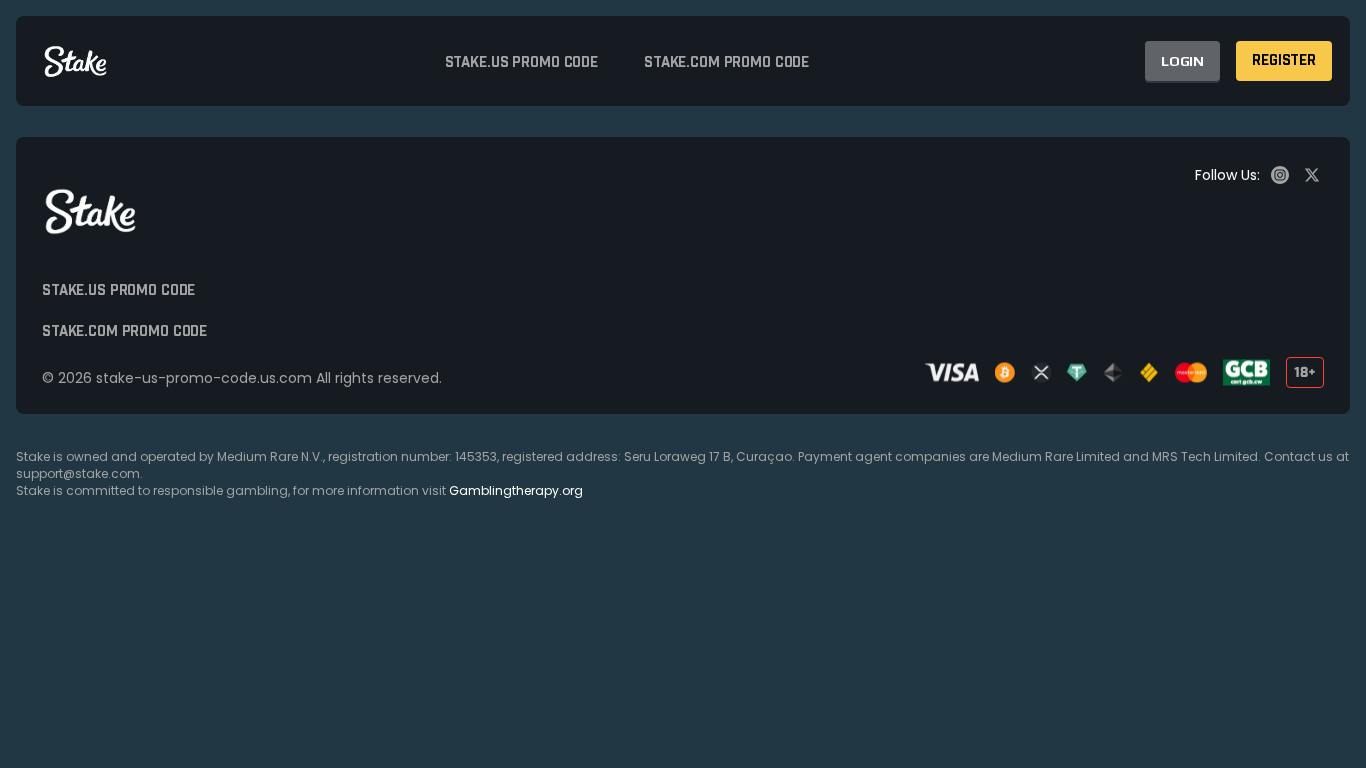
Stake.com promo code (726, 63)
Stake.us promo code (521, 63)
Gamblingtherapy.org (516, 490)
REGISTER (1284, 61)
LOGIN (1182, 61)
